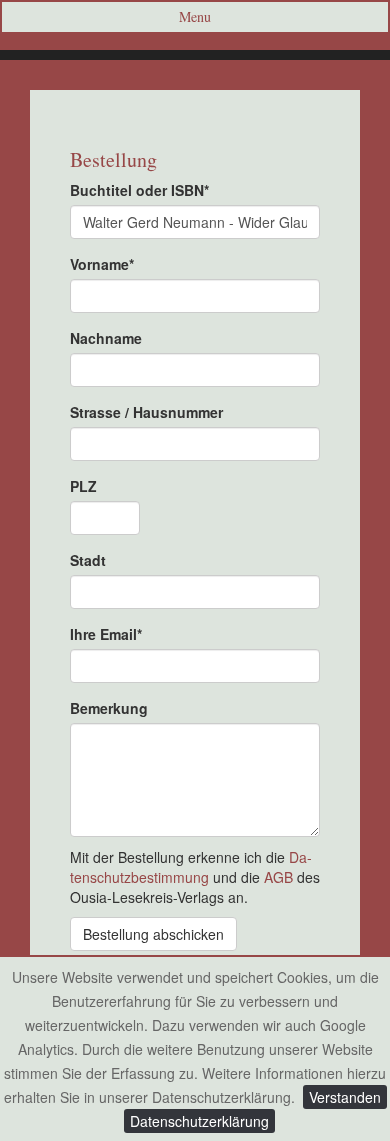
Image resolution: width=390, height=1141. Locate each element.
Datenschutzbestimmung (191, 867)
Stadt (88, 560)
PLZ (83, 486)
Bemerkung (109, 708)
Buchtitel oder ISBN (139, 190)
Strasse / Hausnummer (146, 412)
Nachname (106, 338)
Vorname (102, 264)
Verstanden (345, 1097)
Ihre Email (106, 634)
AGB (278, 877)
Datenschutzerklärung (199, 1121)
